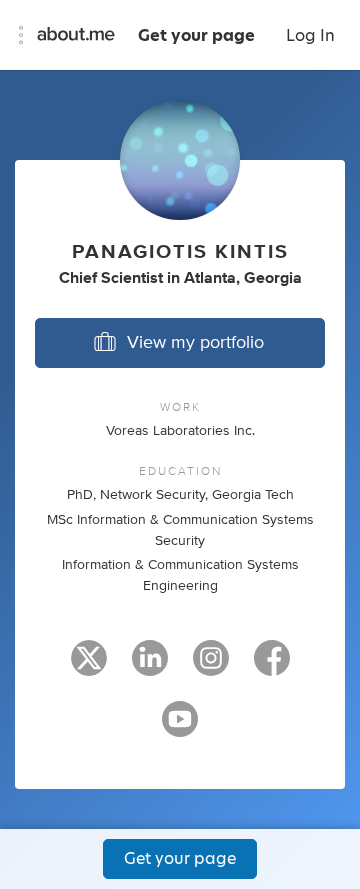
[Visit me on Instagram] (211, 667)
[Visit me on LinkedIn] (150, 667)
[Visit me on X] (89, 667)
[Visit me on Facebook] (272, 667)
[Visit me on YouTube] (180, 728)
